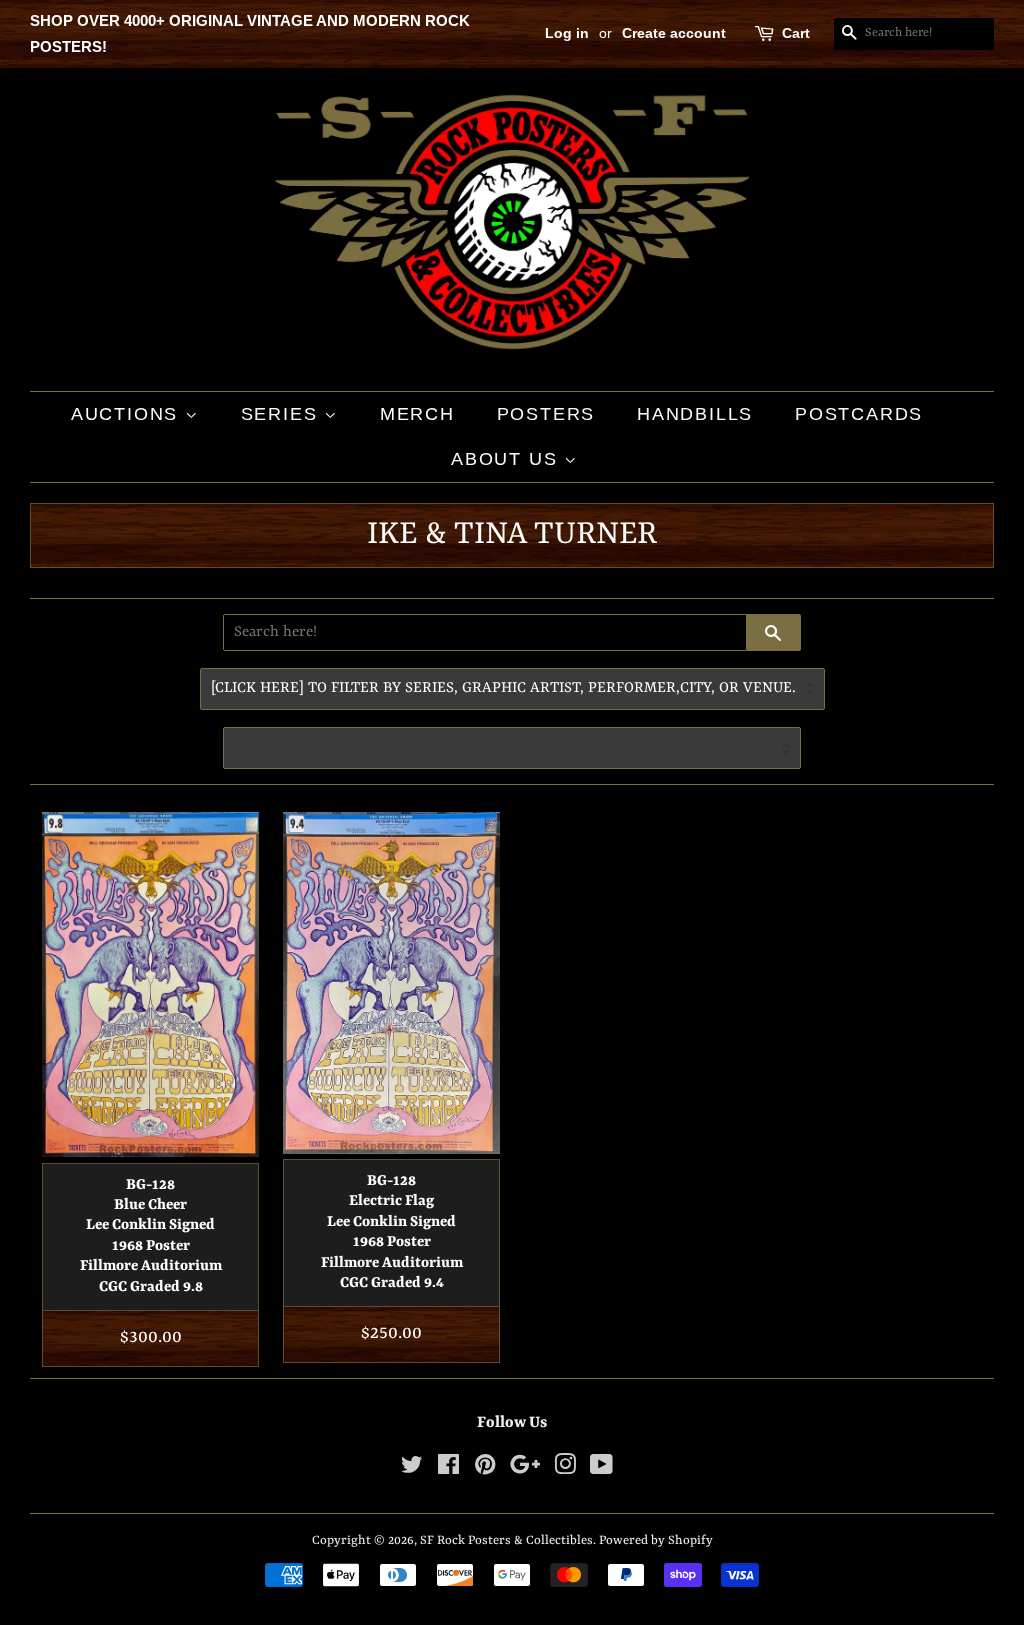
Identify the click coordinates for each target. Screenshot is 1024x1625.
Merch (417, 414)
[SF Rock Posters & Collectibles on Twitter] (412, 1469)
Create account (674, 33)
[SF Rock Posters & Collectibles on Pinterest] (485, 1469)
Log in (567, 33)
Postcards (859, 414)
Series (283, 414)
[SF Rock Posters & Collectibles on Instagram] (565, 1469)
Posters (546, 414)
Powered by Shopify (656, 1540)
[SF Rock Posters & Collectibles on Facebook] (448, 1469)
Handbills (695, 414)
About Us (507, 459)
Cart (796, 33)
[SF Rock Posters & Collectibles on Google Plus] (525, 1469)
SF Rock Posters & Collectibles (506, 1540)
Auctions (128, 414)
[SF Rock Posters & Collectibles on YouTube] (601, 1469)
